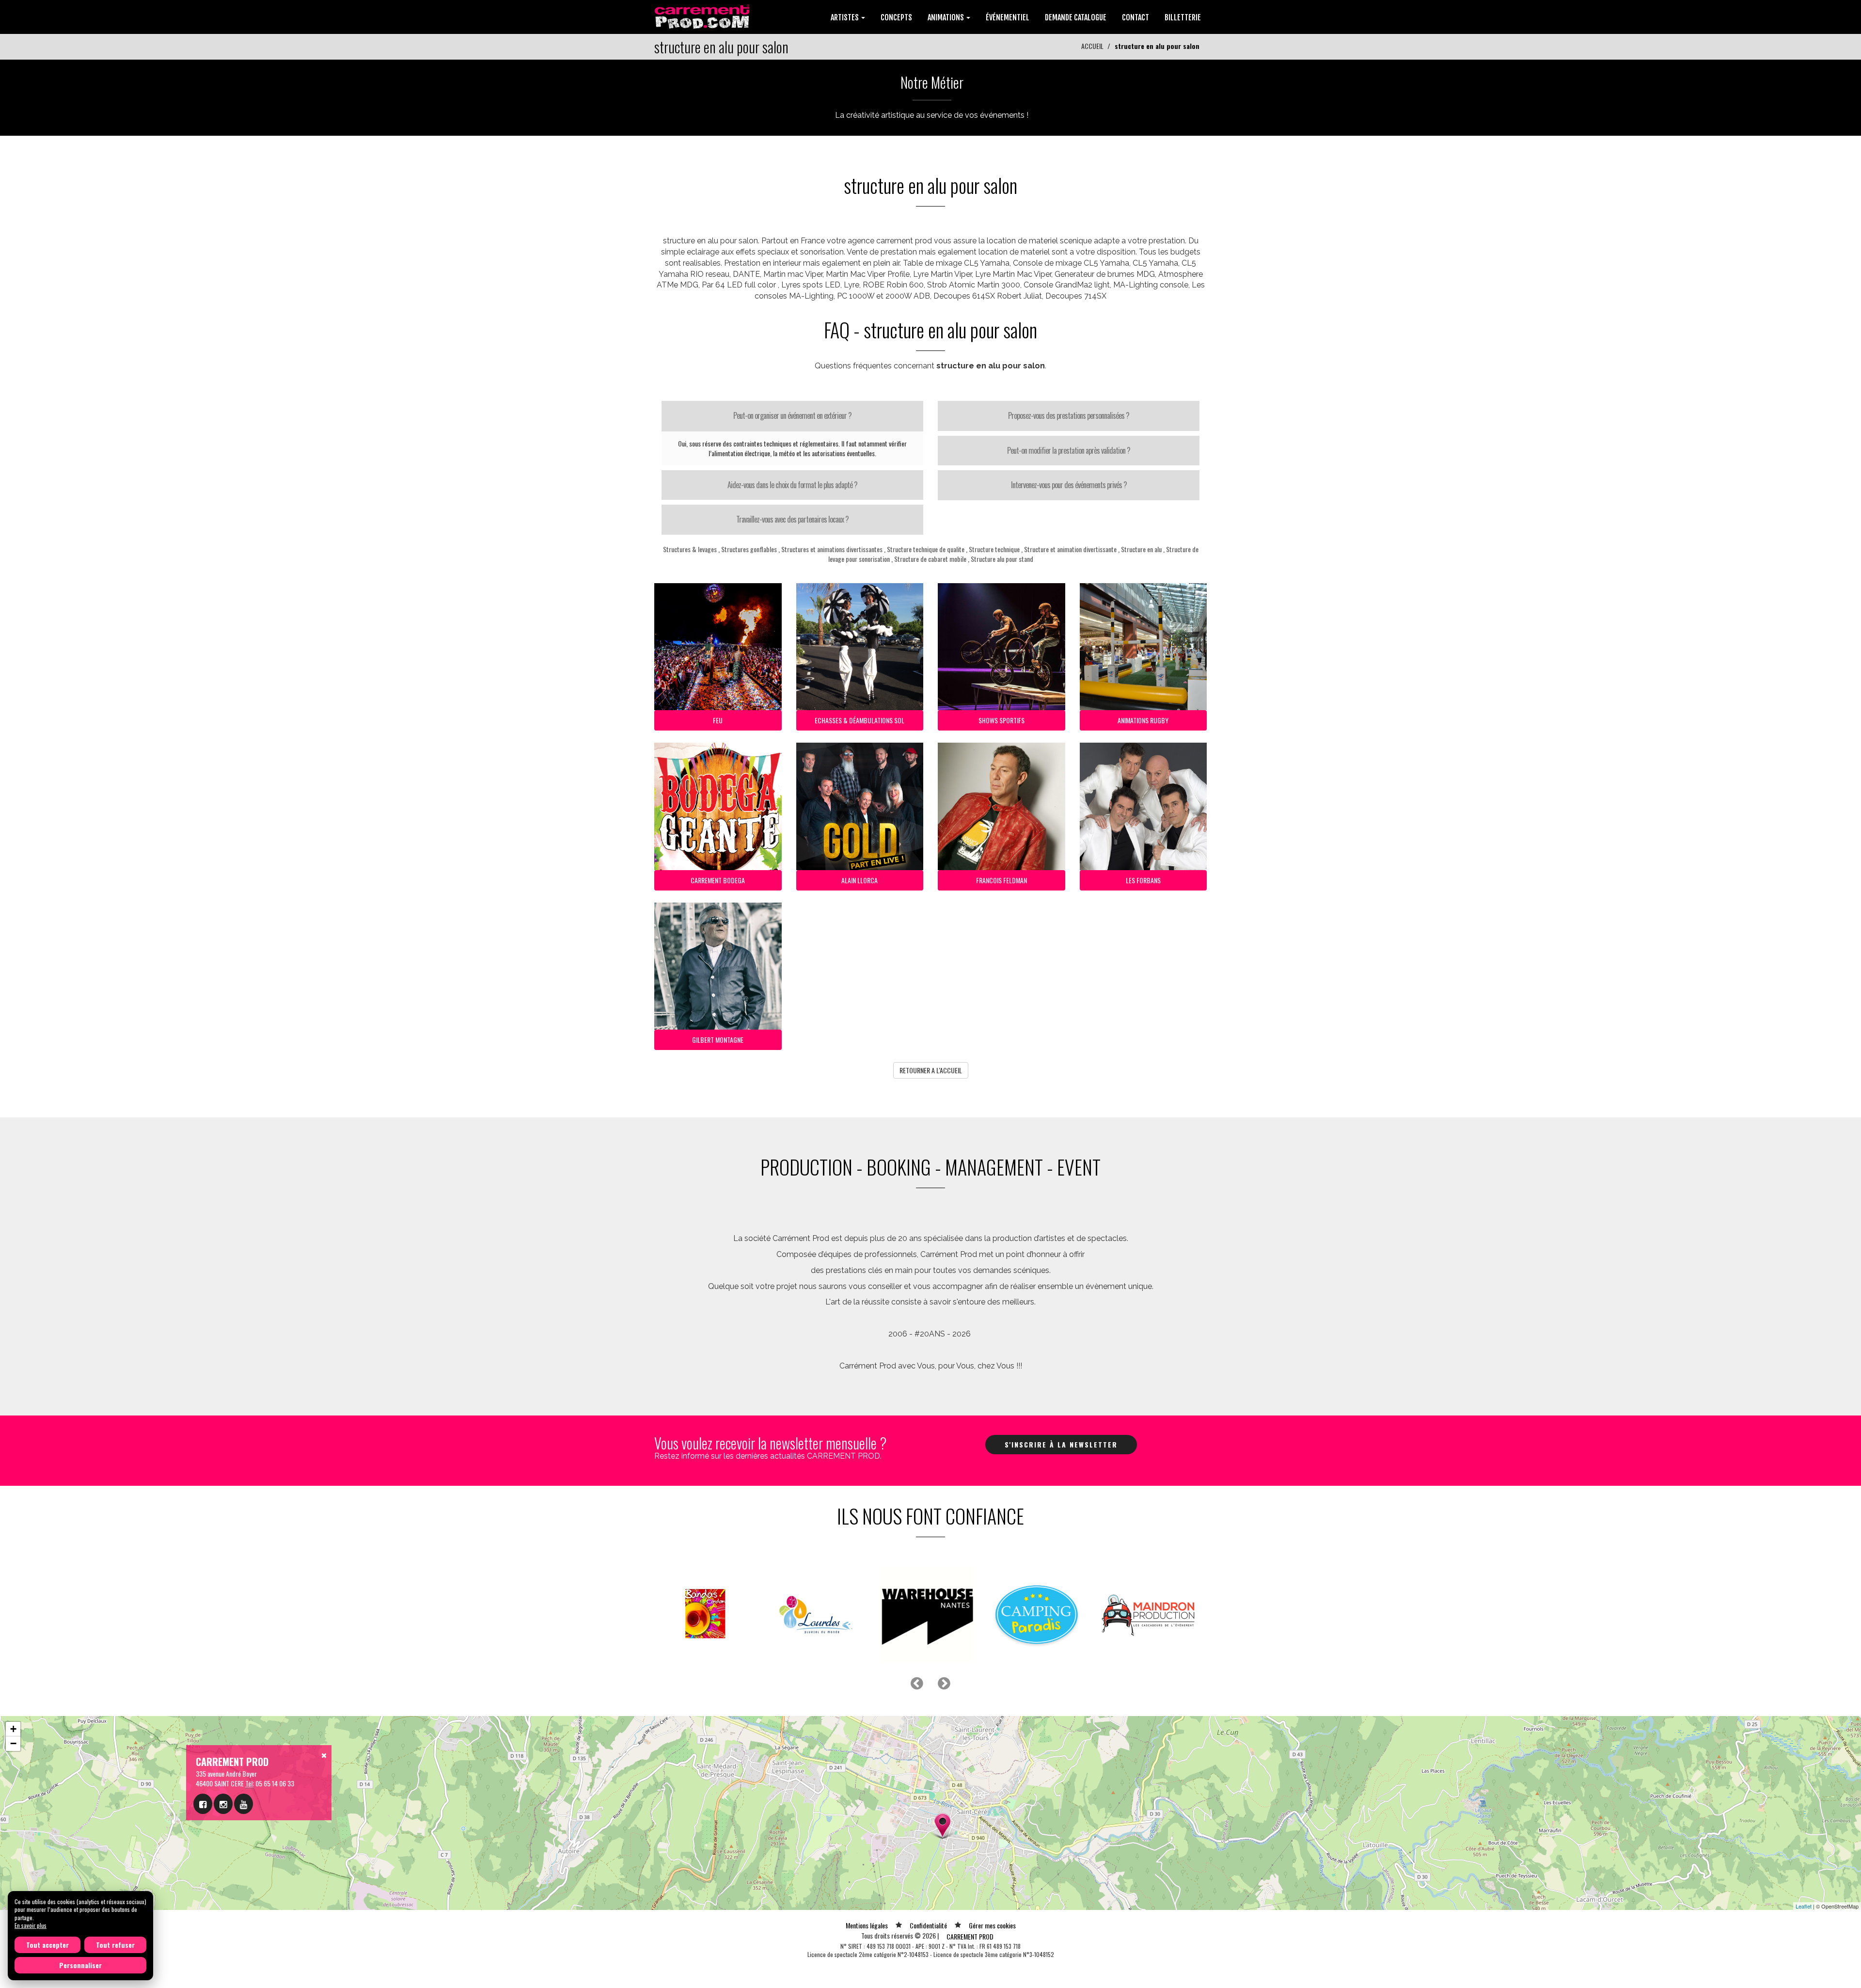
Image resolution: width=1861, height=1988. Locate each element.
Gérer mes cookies (992, 1925)
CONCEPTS (896, 17)
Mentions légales (867, 1925)
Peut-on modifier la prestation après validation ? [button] (1069, 450)
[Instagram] (223, 1804)
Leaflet (1804, 1906)
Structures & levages (690, 549)
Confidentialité (928, 1925)
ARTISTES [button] (845, 17)
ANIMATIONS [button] (946, 17)
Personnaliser (80, 1965)
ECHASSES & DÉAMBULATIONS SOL (860, 720)
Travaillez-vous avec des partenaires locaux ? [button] (792, 519)
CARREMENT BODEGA (718, 880)
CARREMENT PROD (970, 1936)
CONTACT (1136, 17)
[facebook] (203, 1804)
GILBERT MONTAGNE (718, 1040)
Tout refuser (115, 1945)
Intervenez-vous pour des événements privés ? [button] (1069, 485)
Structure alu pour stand (1002, 559)
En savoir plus (31, 1925)
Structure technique (994, 549)
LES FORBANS (1143, 880)
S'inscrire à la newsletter (1061, 1444)
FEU (718, 720)
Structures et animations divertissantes (832, 549)
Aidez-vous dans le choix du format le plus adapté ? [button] (792, 485)
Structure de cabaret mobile (930, 559)
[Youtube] (244, 1804)
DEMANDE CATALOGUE (1076, 17)
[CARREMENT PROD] (703, 16)
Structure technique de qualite (926, 549)
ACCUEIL (1092, 46)
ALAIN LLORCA (860, 880)
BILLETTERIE (1183, 17)
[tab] (792, 416)
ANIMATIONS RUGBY (1143, 720)
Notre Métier (932, 82)
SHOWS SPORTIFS (1001, 720)
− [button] (13, 1743)
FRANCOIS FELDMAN (1001, 880)
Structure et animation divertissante (1070, 549)
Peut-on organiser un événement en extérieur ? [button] (792, 415)
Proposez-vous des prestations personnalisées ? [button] (1069, 415)
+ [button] (13, 1729)
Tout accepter (47, 1945)
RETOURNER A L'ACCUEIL (931, 1070)
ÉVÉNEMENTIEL (1008, 17)
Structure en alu (1141, 549)
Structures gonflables (749, 549)
